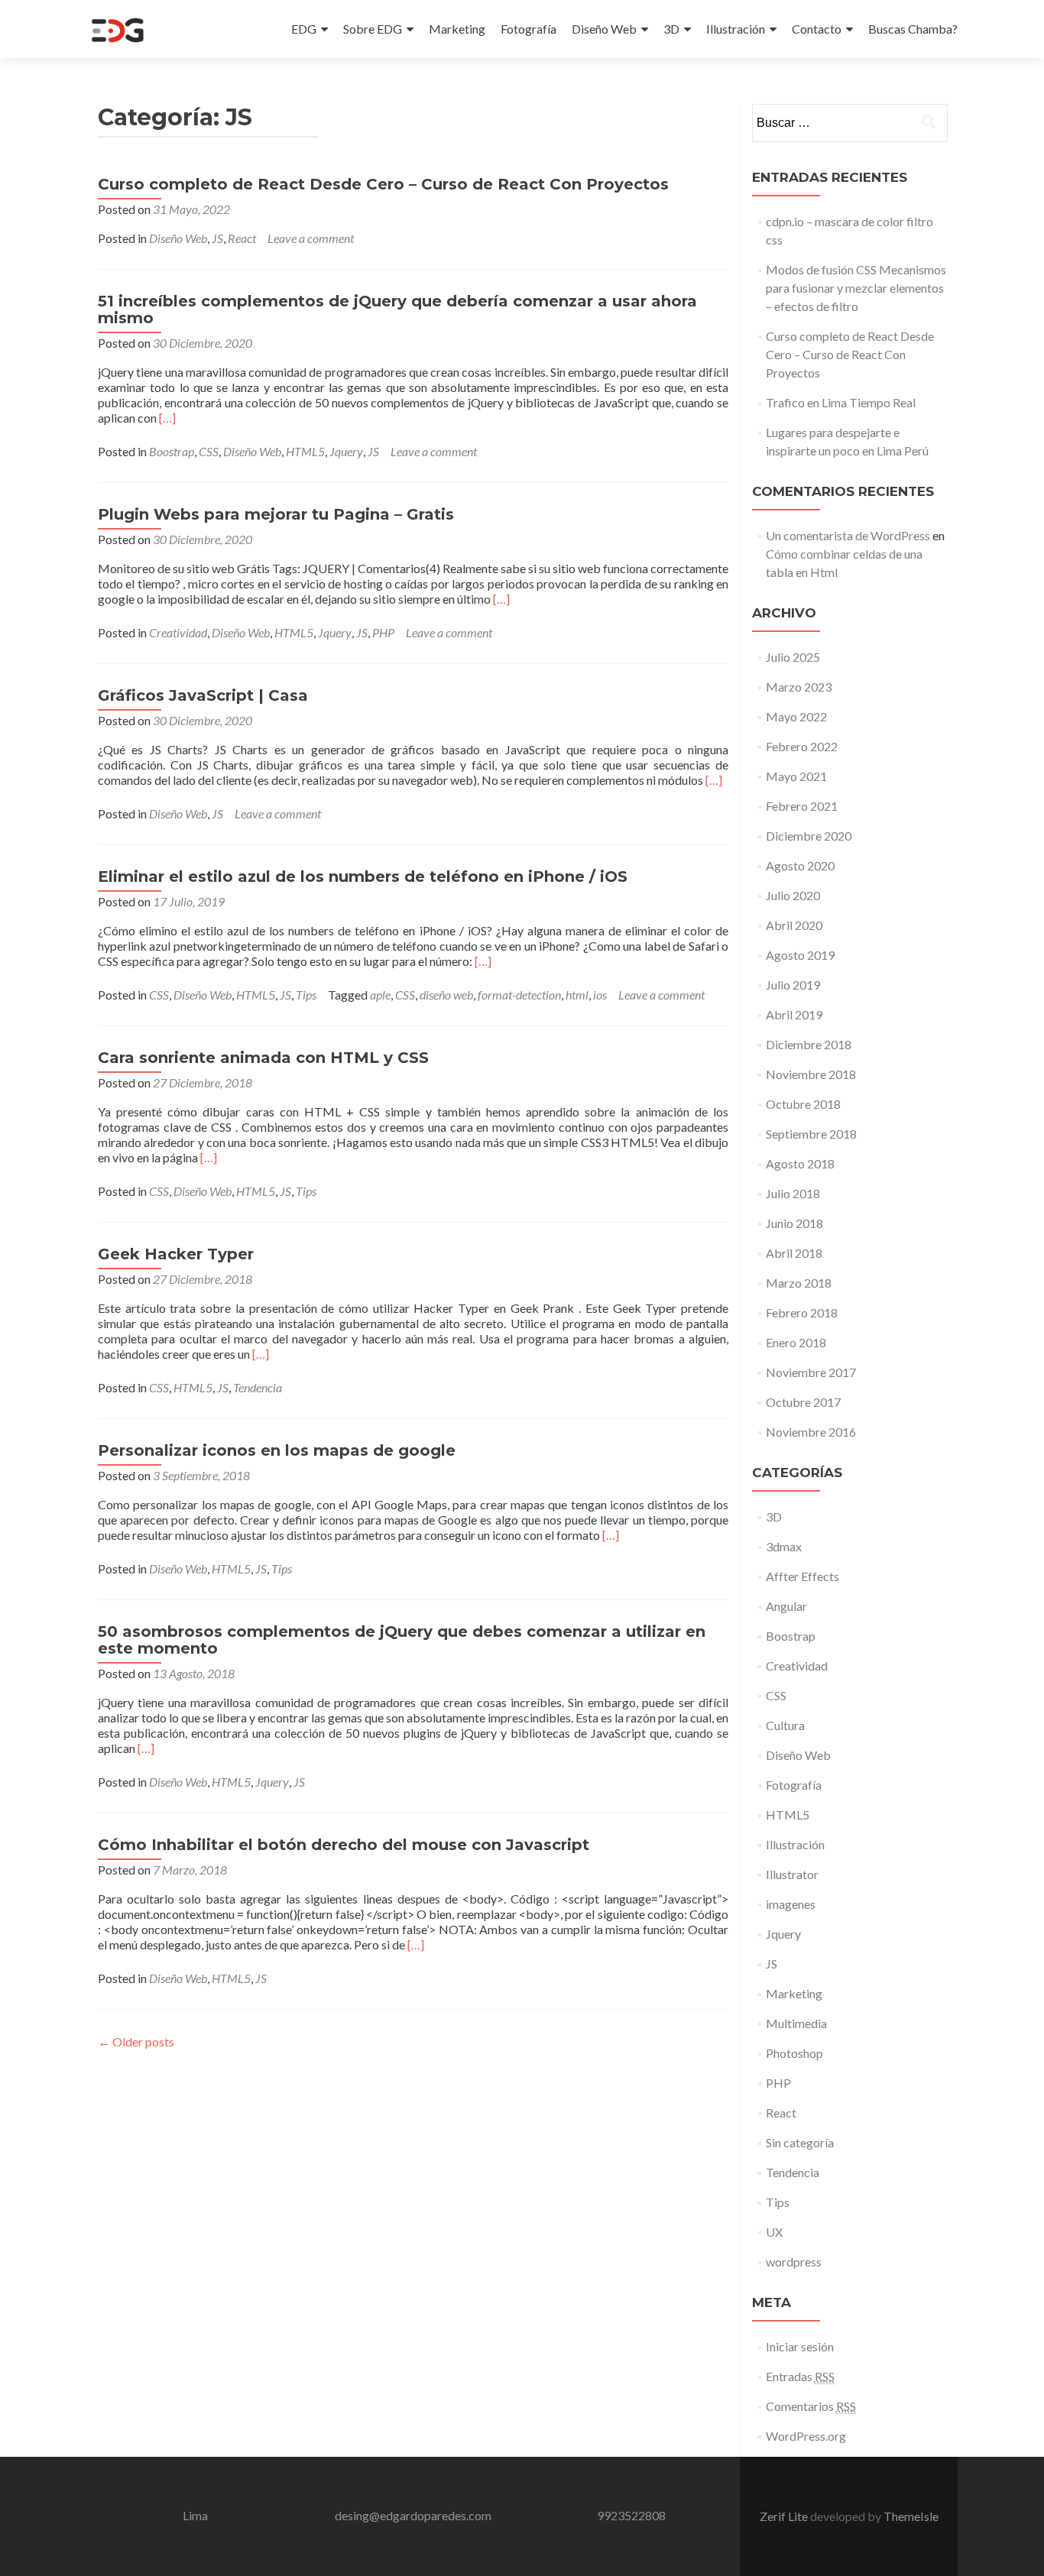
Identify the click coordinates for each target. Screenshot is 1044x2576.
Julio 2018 (793, 1193)
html (577, 995)
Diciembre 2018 (809, 1044)
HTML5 (305, 451)
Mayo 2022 (796, 716)
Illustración (736, 29)
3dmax (784, 1546)
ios (600, 995)
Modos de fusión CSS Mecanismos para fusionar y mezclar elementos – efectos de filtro (856, 288)
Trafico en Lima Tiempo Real (841, 402)
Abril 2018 (794, 1253)
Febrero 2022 (802, 746)
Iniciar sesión (800, 2346)
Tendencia (258, 1387)
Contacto (817, 29)
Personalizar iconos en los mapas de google (277, 1450)
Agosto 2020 (800, 865)
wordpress (794, 2262)
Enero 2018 (796, 1342)
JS (217, 238)
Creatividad (178, 632)
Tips (306, 995)
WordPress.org (806, 2436)
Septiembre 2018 (811, 1134)
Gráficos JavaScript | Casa (203, 695)
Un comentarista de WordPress (848, 535)
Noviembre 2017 (811, 1372)
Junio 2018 (794, 1223)
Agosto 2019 (800, 955)
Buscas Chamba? (913, 29)
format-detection (519, 995)
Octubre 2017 (803, 1402)
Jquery (346, 451)
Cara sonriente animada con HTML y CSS (263, 1058)
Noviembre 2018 (811, 1074)
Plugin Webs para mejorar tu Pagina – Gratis (276, 514)
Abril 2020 (794, 925)
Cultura (785, 1725)
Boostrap (172, 451)
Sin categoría (800, 2142)
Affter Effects (802, 1576)
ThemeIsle (911, 2516)
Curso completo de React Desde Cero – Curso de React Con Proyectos (383, 184)
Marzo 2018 (799, 1283)
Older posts (136, 2041)
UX (774, 2232)
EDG (304, 29)
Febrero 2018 (802, 1312)
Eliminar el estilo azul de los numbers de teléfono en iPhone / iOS (363, 876)
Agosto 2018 (800, 1163)
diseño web (446, 995)
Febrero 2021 (802, 806)
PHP (383, 632)
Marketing (457, 29)
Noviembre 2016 (811, 1432)
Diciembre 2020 (809, 836)
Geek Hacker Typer (176, 1254)
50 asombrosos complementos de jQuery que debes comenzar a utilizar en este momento (402, 1640)
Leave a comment (311, 238)
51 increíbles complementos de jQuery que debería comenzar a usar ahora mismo (397, 309)
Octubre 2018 (803, 1104)
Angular (786, 1606)
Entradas (800, 2376)
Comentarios (811, 2406)
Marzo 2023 (799, 687)
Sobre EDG (373, 29)
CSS (209, 451)
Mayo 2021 (796, 776)
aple (380, 995)
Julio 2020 (793, 895)
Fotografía (528, 29)
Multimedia (796, 2023)
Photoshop (794, 2053)
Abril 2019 (794, 1014)
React (242, 238)
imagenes (791, 1904)
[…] (167, 418)
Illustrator (792, 1874)
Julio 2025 (793, 657)
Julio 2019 (793, 985)
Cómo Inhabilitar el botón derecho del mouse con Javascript (344, 1845)
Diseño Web (604, 29)
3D (671, 29)
